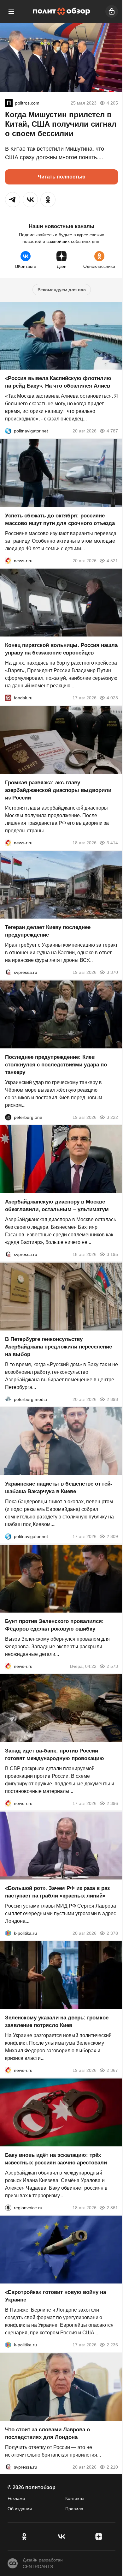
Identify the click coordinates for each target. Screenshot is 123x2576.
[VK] (61, 2537)
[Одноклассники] (24, 2537)
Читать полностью (62, 177)
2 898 (112, 1399)
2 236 (112, 2345)
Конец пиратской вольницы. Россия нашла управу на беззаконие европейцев (61, 649)
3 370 (112, 972)
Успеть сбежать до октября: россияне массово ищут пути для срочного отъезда (60, 519)
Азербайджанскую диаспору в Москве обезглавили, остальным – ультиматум (57, 1206)
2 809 (112, 1536)
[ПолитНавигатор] (8, 431)
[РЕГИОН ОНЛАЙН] (8, 560)
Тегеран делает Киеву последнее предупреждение (48, 931)
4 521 (112, 560)
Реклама (16, 2498)
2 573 (112, 1666)
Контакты (75, 2498)
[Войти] (112, 11)
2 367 (112, 2070)
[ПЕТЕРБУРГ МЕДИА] (8, 1399)
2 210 (112, 2467)
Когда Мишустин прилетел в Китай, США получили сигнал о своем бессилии (61, 124)
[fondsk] (8, 698)
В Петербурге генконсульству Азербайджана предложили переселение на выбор (59, 1346)
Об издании (20, 2509)
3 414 (112, 842)
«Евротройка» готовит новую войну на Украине (56, 2296)
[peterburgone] (8, 1117)
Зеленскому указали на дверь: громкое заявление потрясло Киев (57, 2021)
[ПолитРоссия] (9, 103)
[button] (13, 200)
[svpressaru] (8, 972)
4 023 (112, 698)
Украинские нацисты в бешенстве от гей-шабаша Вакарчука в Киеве (59, 1488)
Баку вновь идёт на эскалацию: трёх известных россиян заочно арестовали (56, 2159)
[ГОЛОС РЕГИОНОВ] (8, 2207)
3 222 (112, 1117)
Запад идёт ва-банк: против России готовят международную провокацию (55, 1755)
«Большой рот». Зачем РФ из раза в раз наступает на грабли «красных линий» (57, 1892)
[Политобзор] (61, 11)
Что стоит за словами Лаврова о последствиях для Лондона (47, 2433)
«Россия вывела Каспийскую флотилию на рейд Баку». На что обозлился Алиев (58, 382)
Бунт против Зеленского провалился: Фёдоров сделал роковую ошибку (54, 1625)
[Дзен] (99, 2537)
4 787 (112, 431)
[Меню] (11, 11)
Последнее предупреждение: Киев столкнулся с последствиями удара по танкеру (56, 1064)
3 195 (112, 1254)
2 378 (112, 1933)
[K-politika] (8, 1933)
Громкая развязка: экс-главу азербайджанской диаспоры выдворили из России (58, 790)
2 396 (112, 1803)
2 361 (112, 2207)
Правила (74, 2509)
